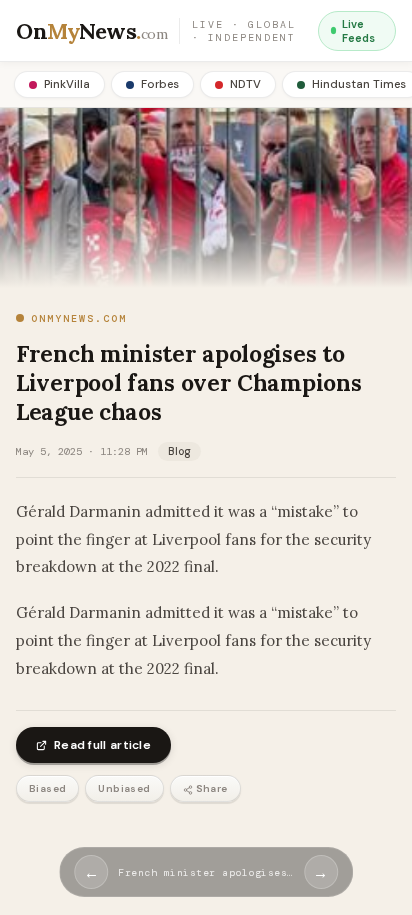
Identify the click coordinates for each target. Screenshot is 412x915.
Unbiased (124, 788)
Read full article (102, 745)
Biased (47, 788)
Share (212, 788)
